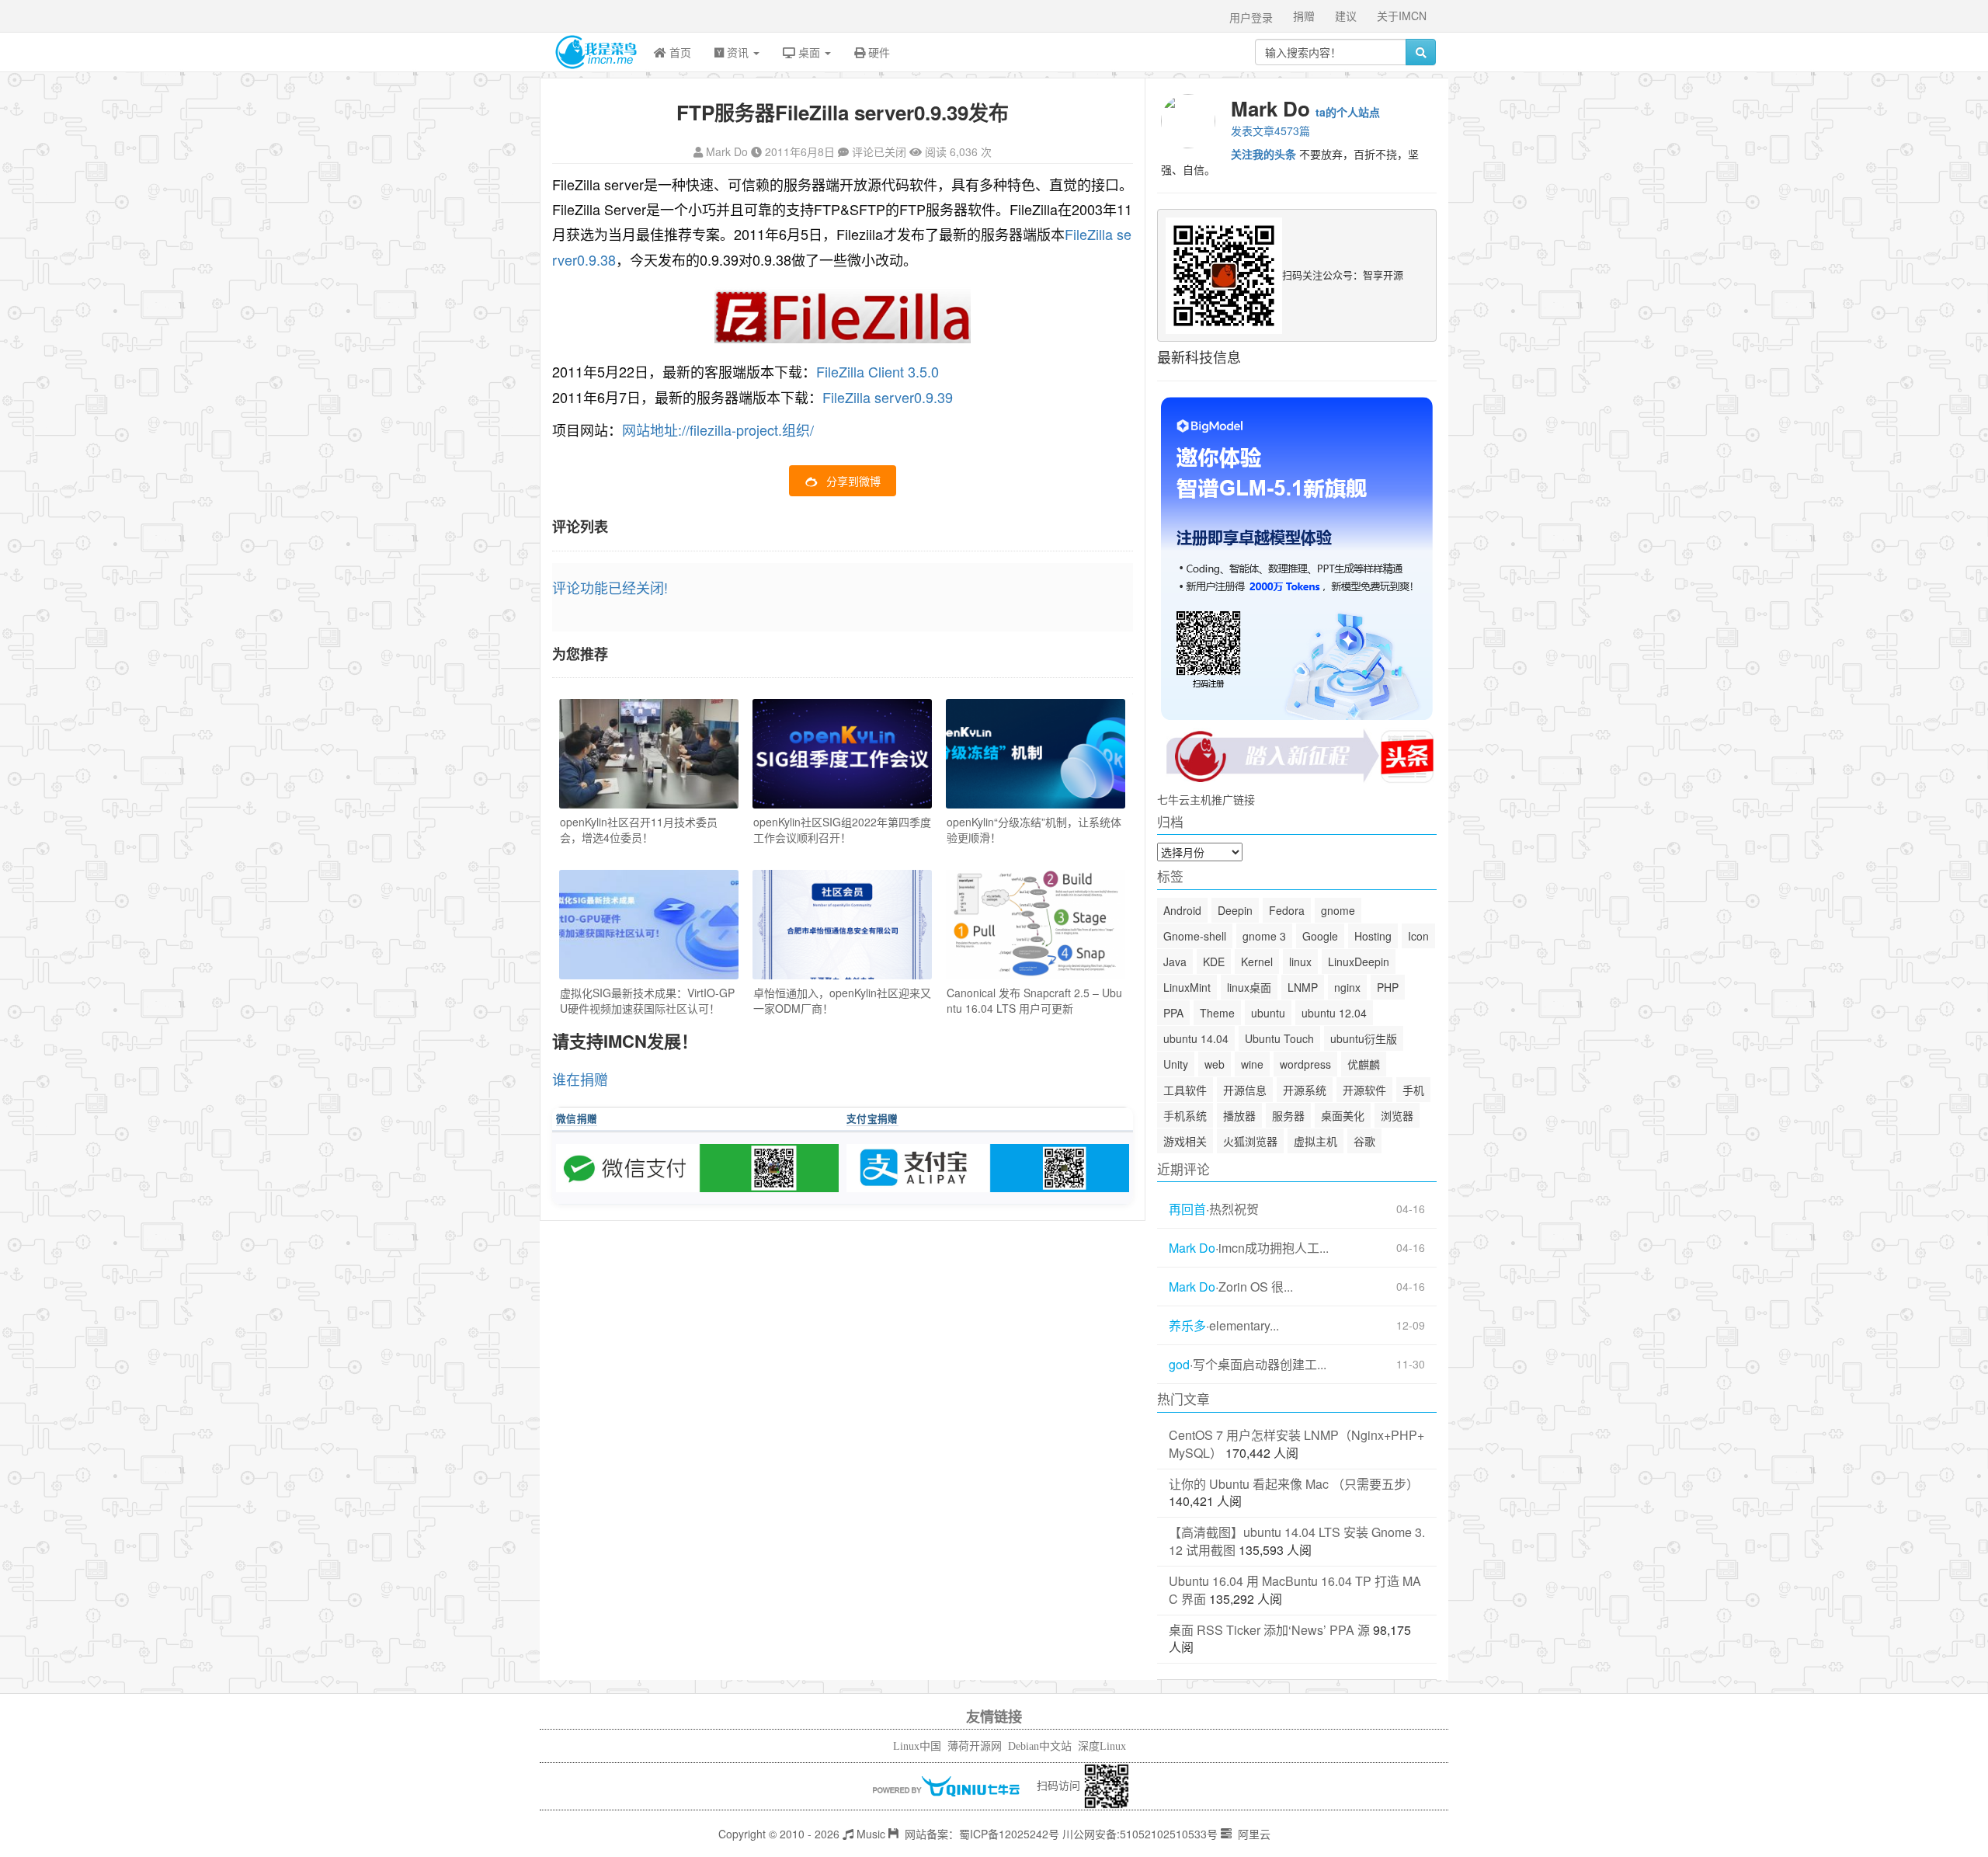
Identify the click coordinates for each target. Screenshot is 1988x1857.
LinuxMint (1187, 987)
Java (1175, 962)
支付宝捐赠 (872, 1118)
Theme (1217, 1013)
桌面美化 (1343, 1115)
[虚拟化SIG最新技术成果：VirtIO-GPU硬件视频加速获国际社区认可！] (649, 925)
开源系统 (1305, 1090)
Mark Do (727, 151)
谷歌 (1364, 1141)
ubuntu (1268, 1013)
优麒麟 (1364, 1064)
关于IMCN (1402, 16)
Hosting (1373, 936)
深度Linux (1102, 1746)
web (1215, 1064)
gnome (1338, 910)
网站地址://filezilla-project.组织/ (718, 429)
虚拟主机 (1315, 1141)
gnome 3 (1264, 936)
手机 (1413, 1090)
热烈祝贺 (1234, 1209)
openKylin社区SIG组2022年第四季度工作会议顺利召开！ (842, 829)
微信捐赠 (577, 1118)
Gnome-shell (1195, 936)
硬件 (878, 52)
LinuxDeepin (1359, 962)
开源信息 (1245, 1090)
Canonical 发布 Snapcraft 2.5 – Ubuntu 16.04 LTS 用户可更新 (1034, 1000)
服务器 (1288, 1115)
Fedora (1287, 910)
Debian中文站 (1040, 1746)
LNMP (1303, 987)
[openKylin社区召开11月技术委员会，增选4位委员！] (649, 754)
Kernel (1257, 962)
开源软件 (1364, 1090)
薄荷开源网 (975, 1746)
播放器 (1239, 1115)
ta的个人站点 (1348, 112)
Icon (1418, 936)
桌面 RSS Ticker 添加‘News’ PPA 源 (1269, 1630)
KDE (1214, 962)
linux (1300, 962)
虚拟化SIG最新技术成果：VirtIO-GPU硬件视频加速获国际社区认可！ (647, 1000)
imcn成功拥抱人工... (1274, 1248)
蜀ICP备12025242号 (1009, 1834)
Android (1182, 910)
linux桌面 (1249, 987)
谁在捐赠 (580, 1079)
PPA (1173, 1013)
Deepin (1235, 910)
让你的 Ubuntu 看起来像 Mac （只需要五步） (1294, 1484)
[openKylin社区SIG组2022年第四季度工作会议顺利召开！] (842, 754)
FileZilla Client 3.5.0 (878, 371)
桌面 (809, 52)
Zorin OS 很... (1256, 1287)
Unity (1176, 1064)
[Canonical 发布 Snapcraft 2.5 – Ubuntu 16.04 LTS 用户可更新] (1036, 925)
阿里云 (1253, 1834)
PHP (1388, 987)
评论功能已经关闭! (610, 587)
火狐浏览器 (1250, 1141)
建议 (1346, 16)
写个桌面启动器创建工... (1260, 1365)
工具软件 (1185, 1090)
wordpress (1305, 1064)
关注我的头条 (1263, 154)
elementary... (1244, 1326)
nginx (1347, 987)
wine (1252, 1064)
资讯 (738, 52)
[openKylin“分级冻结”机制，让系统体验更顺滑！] (1036, 754)
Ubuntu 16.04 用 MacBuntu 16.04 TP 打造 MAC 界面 (1295, 1590)
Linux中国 (917, 1746)
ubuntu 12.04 (1334, 1013)
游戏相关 (1185, 1141)
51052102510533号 (1169, 1834)
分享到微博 (853, 481)
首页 (679, 52)
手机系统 (1185, 1115)
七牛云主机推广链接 (1206, 799)
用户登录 (1251, 17)
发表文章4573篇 (1270, 130)
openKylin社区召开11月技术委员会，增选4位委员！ (639, 829)
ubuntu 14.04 (1196, 1038)
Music (869, 1834)
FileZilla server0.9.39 (888, 397)
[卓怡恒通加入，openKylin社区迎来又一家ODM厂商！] (842, 925)
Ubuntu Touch (1279, 1038)
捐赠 (1304, 16)
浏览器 (1397, 1115)
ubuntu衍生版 (1364, 1038)
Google (1320, 936)
